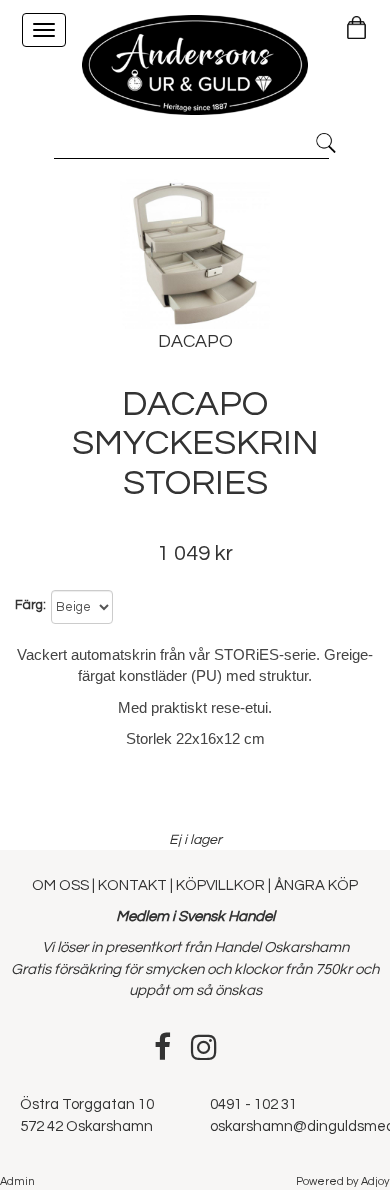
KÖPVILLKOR (220, 885)
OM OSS (62, 885)
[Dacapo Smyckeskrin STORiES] (195, 254)
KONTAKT (132, 885)
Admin (17, 1181)
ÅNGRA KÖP (316, 885)
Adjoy (375, 1181)
